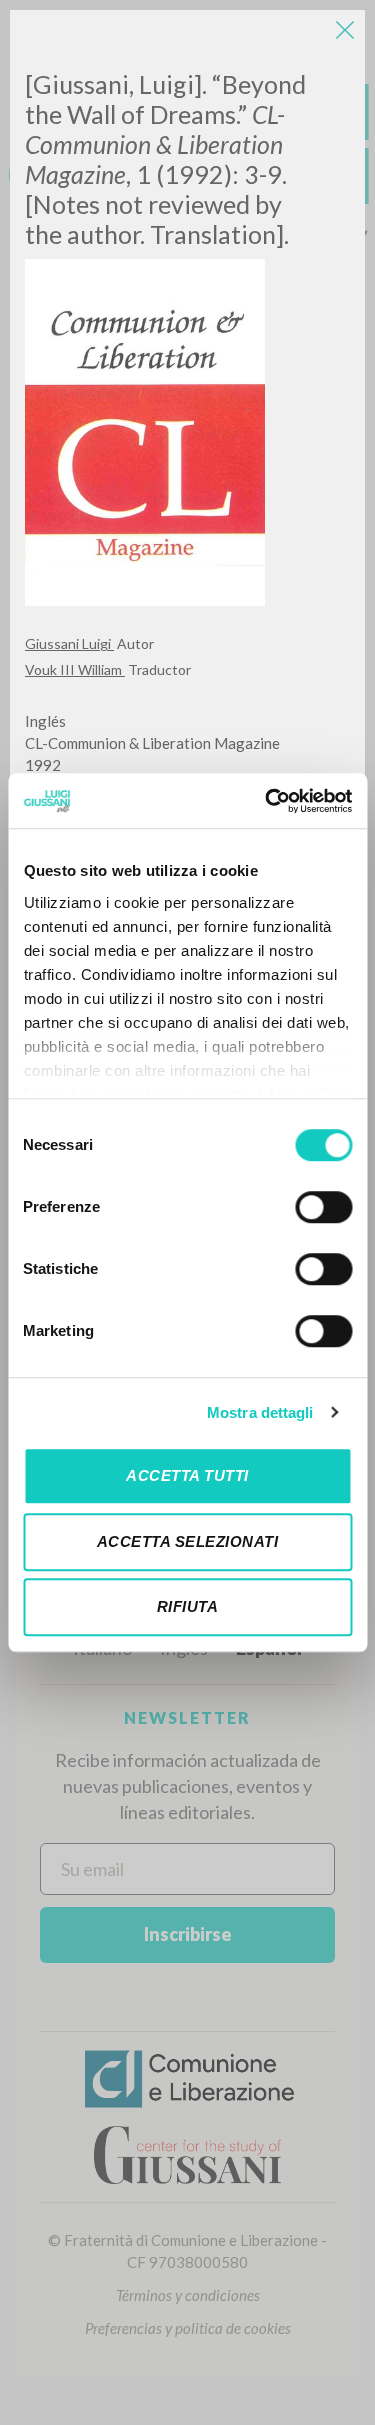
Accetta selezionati (188, 1541)
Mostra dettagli (260, 1412)
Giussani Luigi (69, 643)
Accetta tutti (187, 1475)
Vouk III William (75, 669)
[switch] (323, 1207)
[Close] (345, 30)
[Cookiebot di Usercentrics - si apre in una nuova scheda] (267, 801)
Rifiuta (188, 1606)
